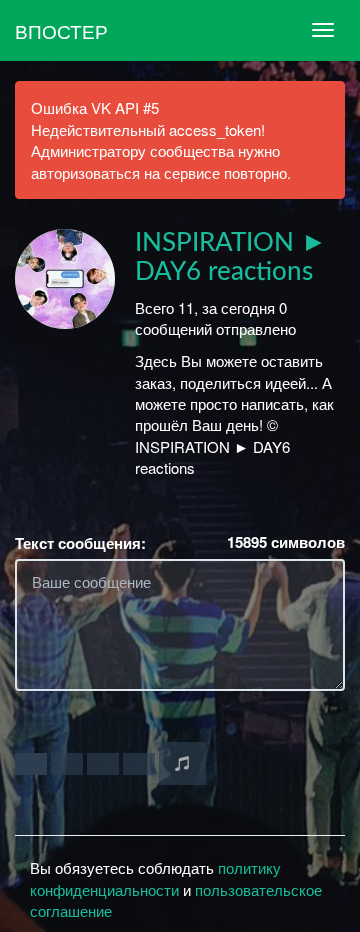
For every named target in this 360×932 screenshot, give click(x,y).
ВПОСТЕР (61, 30)
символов (286, 542)
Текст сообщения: (80, 543)
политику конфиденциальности (155, 878)
